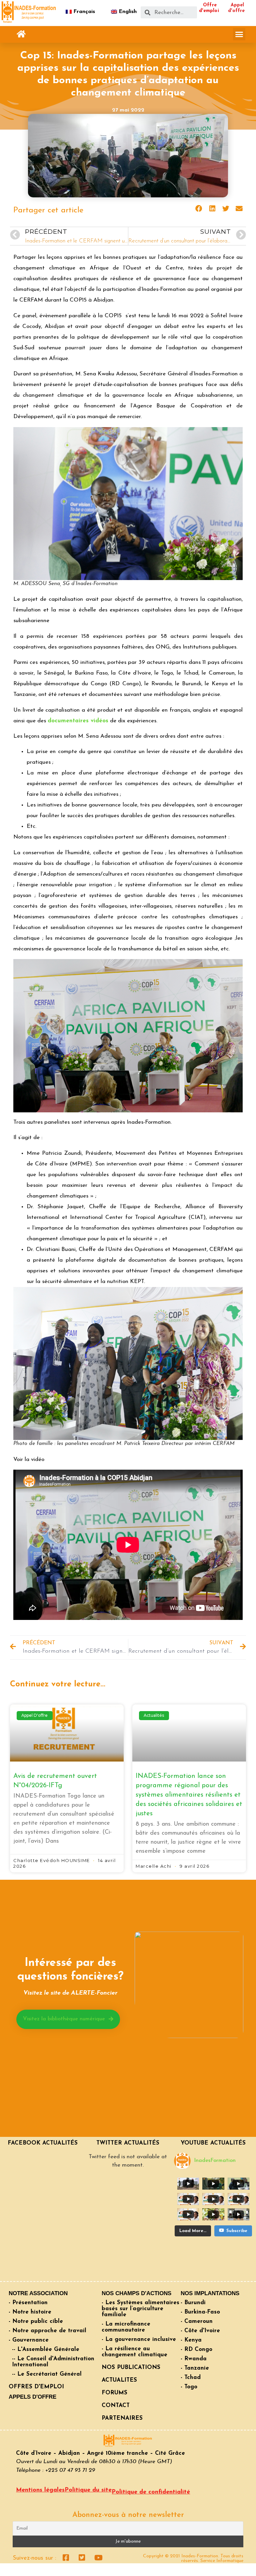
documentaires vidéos (78, 721)
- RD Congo (196, 2349)
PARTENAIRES (122, 2418)
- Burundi (193, 2303)
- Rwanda (194, 2359)
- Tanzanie (195, 2368)
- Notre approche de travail (47, 2331)
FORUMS (114, 2393)
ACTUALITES (119, 2380)
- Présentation (28, 2303)
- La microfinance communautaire (126, 2327)
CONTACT (116, 2406)
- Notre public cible (36, 2321)
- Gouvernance (29, 2340)
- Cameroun (197, 2321)
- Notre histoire (30, 2312)
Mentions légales (40, 2490)
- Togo (189, 2387)
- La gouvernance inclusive (139, 2339)
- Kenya (191, 2340)
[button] (21, 34)
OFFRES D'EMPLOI (36, 2387)
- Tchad (191, 2377)
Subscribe (237, 2231)
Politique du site (88, 2490)
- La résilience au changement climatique (134, 2352)
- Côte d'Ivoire (200, 2331)
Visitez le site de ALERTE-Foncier (70, 1993)
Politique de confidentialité (151, 2492)
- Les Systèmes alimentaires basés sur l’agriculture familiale (140, 2309)
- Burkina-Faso (200, 2312)
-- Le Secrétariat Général (47, 2374)
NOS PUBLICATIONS (131, 2367)
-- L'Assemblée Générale (46, 2349)
